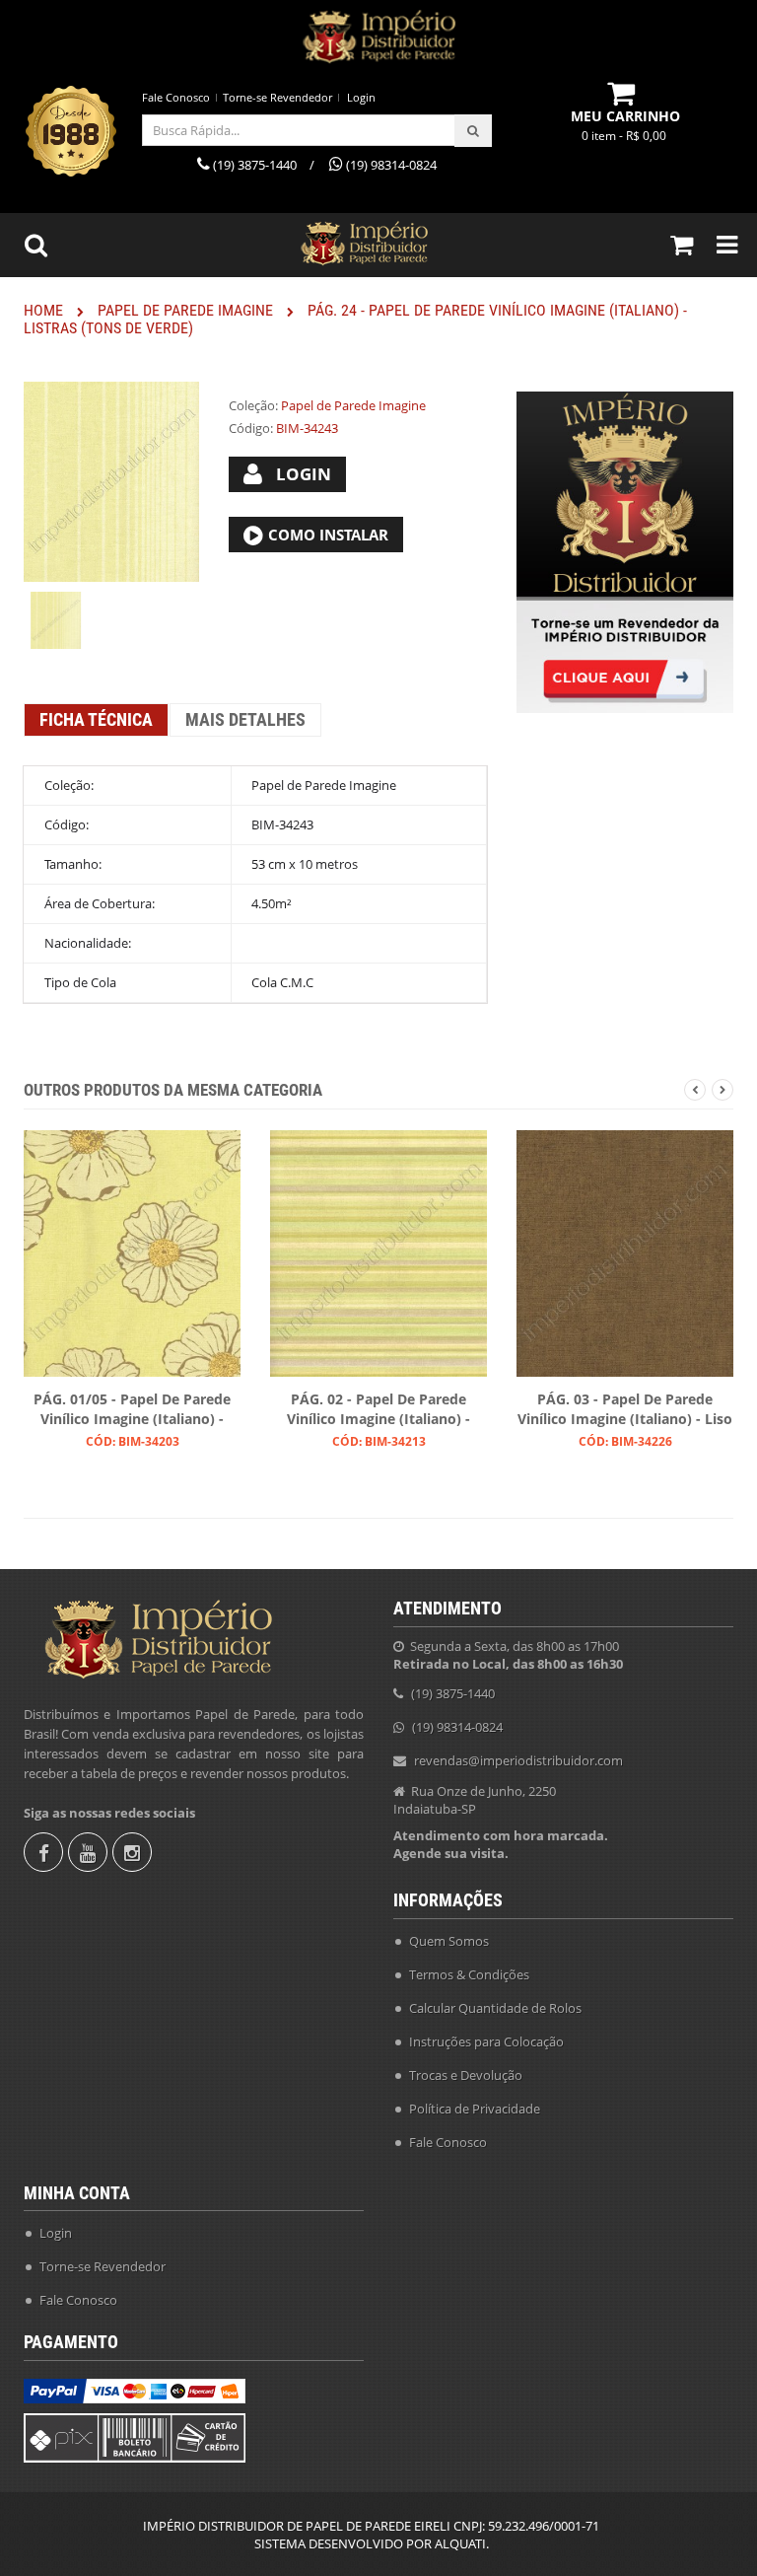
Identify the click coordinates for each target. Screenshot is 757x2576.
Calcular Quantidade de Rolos (495, 2008)
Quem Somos (449, 1941)
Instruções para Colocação (486, 2041)
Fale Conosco (176, 97)
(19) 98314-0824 (457, 1727)
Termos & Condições (469, 1974)
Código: (251, 428)
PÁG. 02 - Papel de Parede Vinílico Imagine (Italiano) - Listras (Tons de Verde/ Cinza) (378, 1410)
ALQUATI (460, 2543)
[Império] (378, 37)
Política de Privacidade (475, 2109)
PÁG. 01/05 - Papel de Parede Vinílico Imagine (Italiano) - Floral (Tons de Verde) (132, 1410)
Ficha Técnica (96, 719)
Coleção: (253, 405)
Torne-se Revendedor (277, 97)
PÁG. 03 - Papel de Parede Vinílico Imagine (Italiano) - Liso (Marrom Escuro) (625, 1410)
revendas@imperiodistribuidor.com (518, 1760)
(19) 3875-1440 (453, 1693)
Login (361, 97)
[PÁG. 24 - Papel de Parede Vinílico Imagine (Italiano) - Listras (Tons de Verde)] (56, 620)
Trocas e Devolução (466, 2075)
